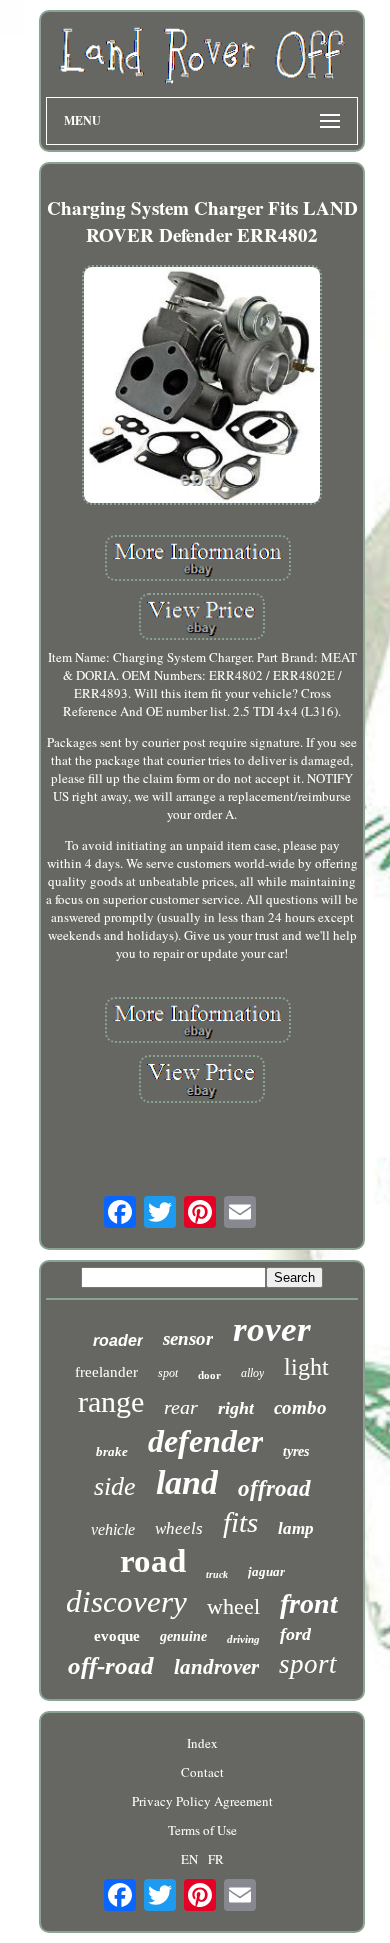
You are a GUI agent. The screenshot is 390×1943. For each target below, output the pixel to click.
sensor (188, 1338)
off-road (111, 1665)
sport (308, 1664)
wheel (233, 1606)
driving (243, 1639)
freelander (106, 1372)
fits (240, 1522)
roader (118, 1340)
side (115, 1486)
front (309, 1603)
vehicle (113, 1529)
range (111, 1401)
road (153, 1561)
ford (295, 1634)
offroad (274, 1488)
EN (189, 1859)
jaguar (266, 1571)
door (209, 1375)
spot (168, 1373)
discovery (126, 1601)
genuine (183, 1636)
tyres (296, 1451)
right (236, 1408)
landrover (216, 1667)
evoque (117, 1636)
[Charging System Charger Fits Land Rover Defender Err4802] (202, 387)
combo (300, 1407)
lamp (296, 1528)
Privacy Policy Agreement (202, 1801)
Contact (202, 1772)
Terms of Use (202, 1830)
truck (217, 1574)
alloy (252, 1373)
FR (216, 1859)
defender (205, 1441)
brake (112, 1451)
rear (181, 1407)
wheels (179, 1528)
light (306, 1367)
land (187, 1482)
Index (202, 1743)
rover (272, 1329)
